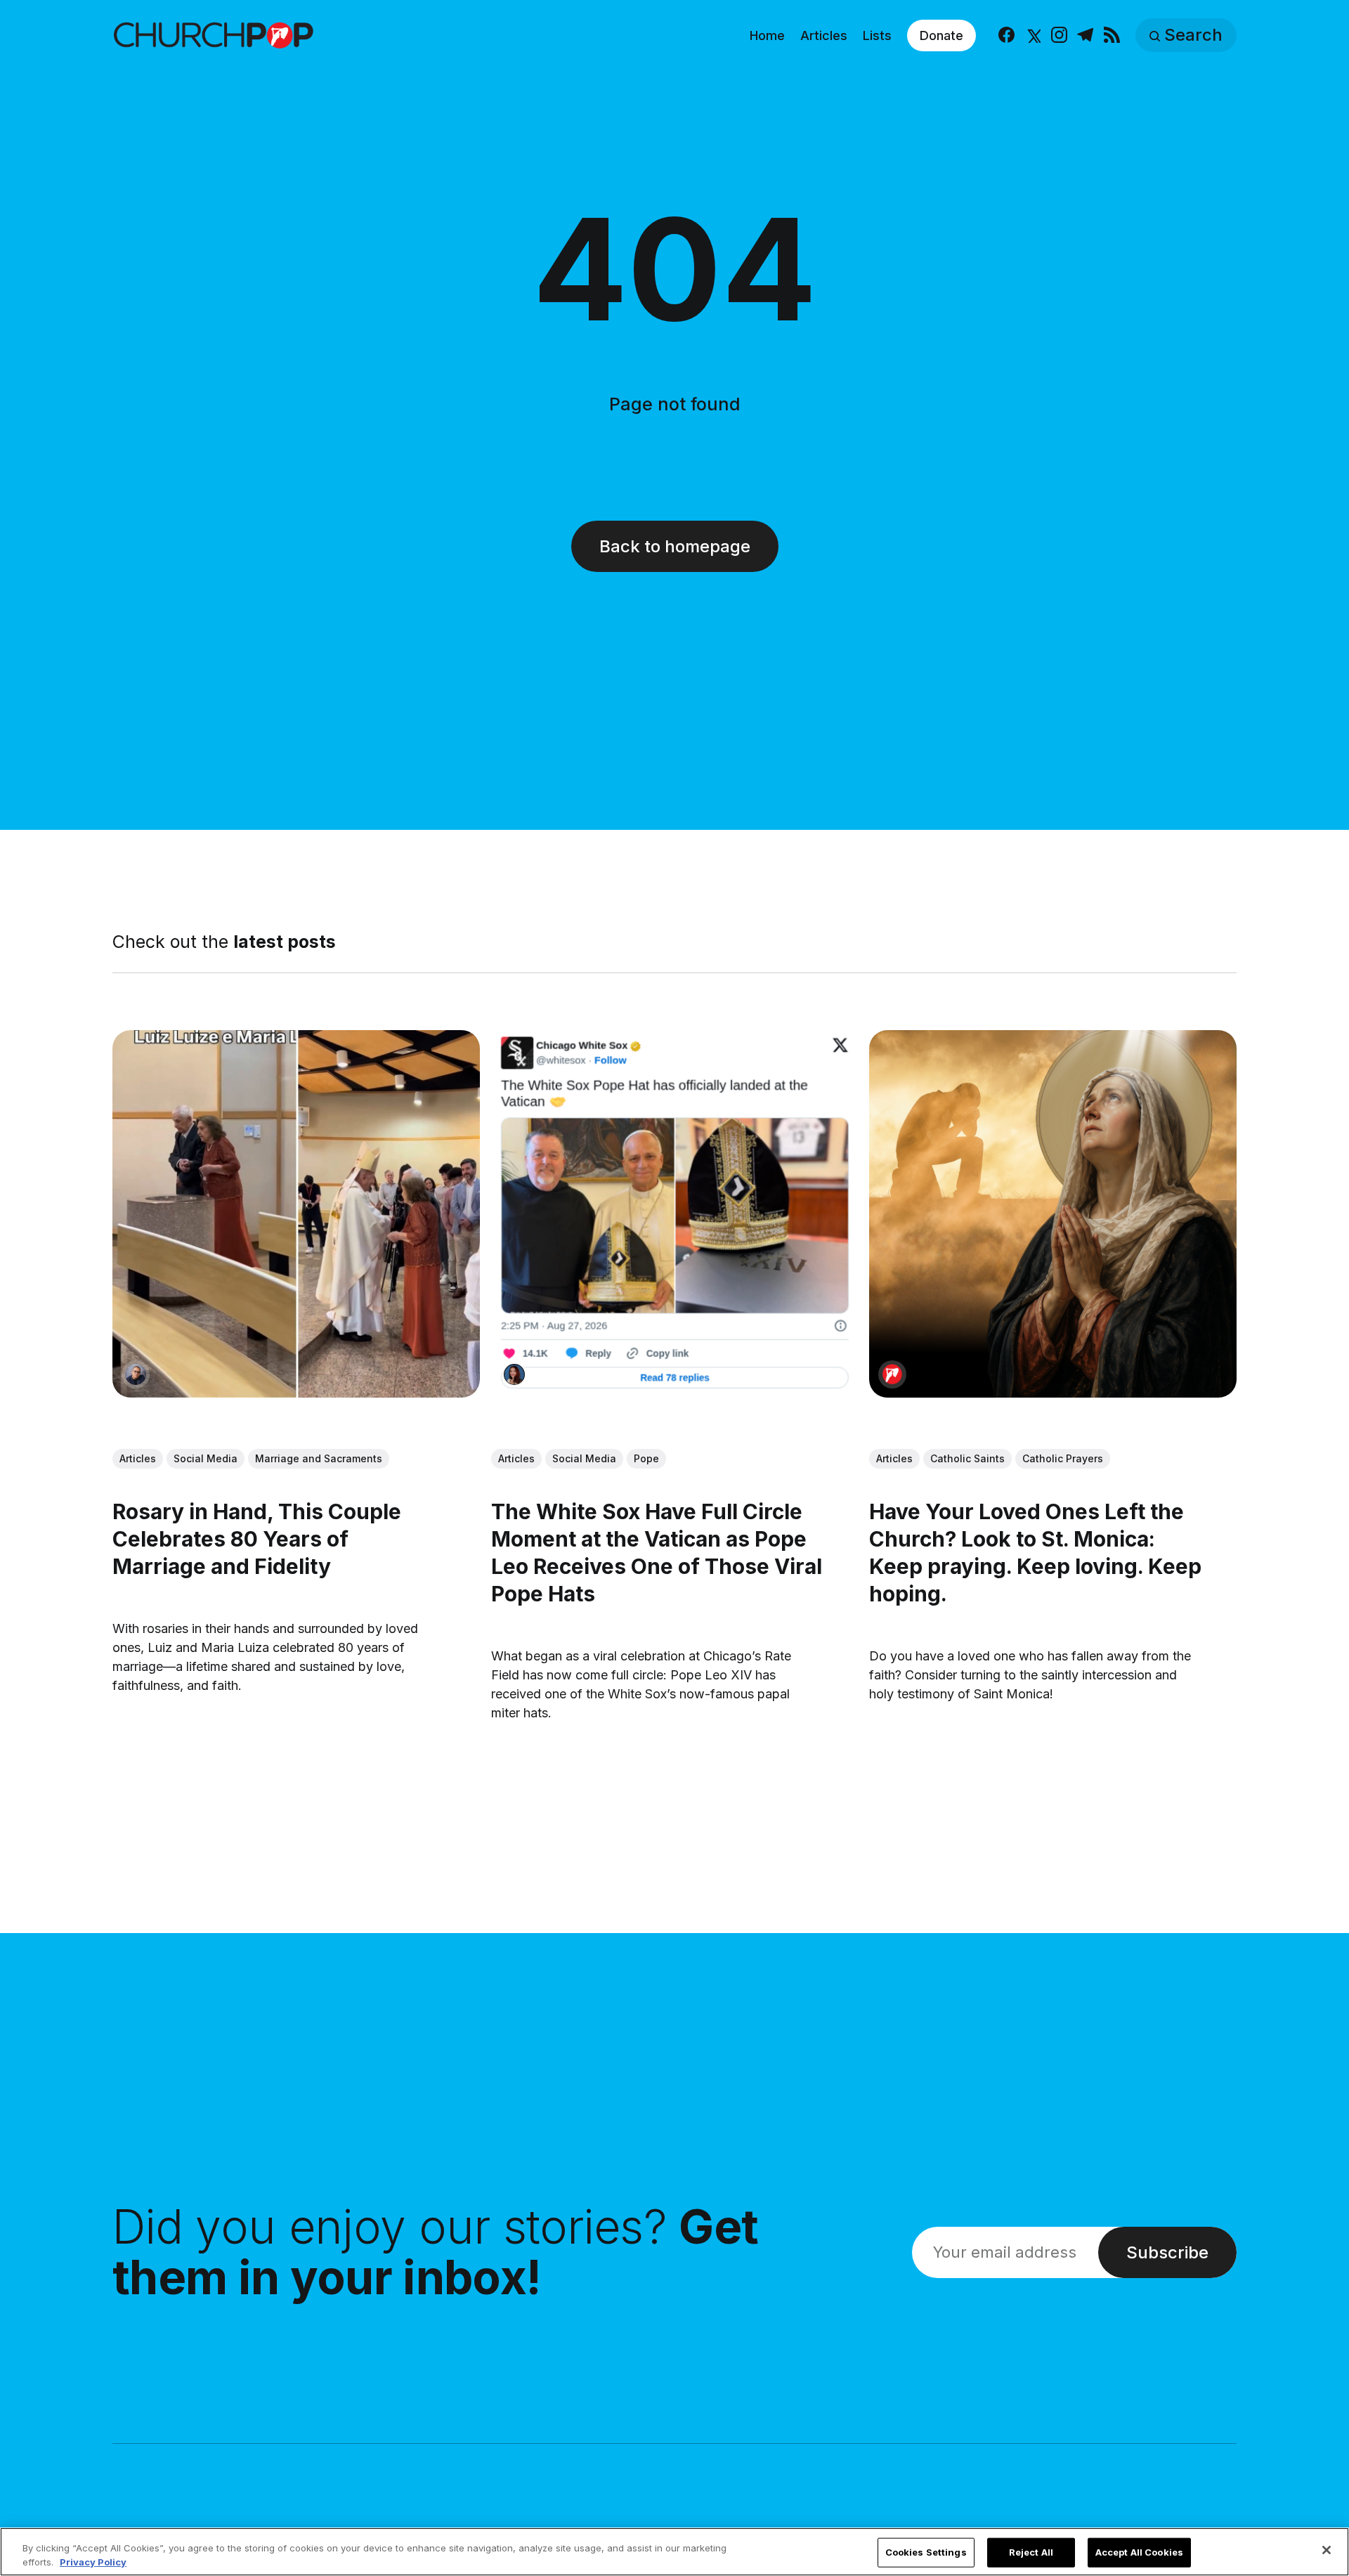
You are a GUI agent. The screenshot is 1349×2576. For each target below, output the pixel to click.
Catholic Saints (967, 1458)
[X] (1032, 35)
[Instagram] (1059, 35)
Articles (824, 35)
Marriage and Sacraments (319, 1458)
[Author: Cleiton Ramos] (136, 1374)
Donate (941, 35)
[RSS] (1112, 35)
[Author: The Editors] (892, 1374)
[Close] (1327, 2550)
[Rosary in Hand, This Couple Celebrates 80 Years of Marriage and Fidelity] (296, 1214)
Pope (646, 1458)
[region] (674, 2552)
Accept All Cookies (1139, 2552)
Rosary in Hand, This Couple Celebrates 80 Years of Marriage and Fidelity (257, 1538)
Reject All (1031, 2552)
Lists (877, 35)
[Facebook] (1006, 35)
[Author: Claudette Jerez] (514, 1374)
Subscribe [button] (1167, 2252)
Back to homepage (675, 546)
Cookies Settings (926, 2552)
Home (767, 35)
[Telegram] (1085, 35)
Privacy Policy (93, 2561)
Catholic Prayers (1063, 1458)
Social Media (206, 1458)
